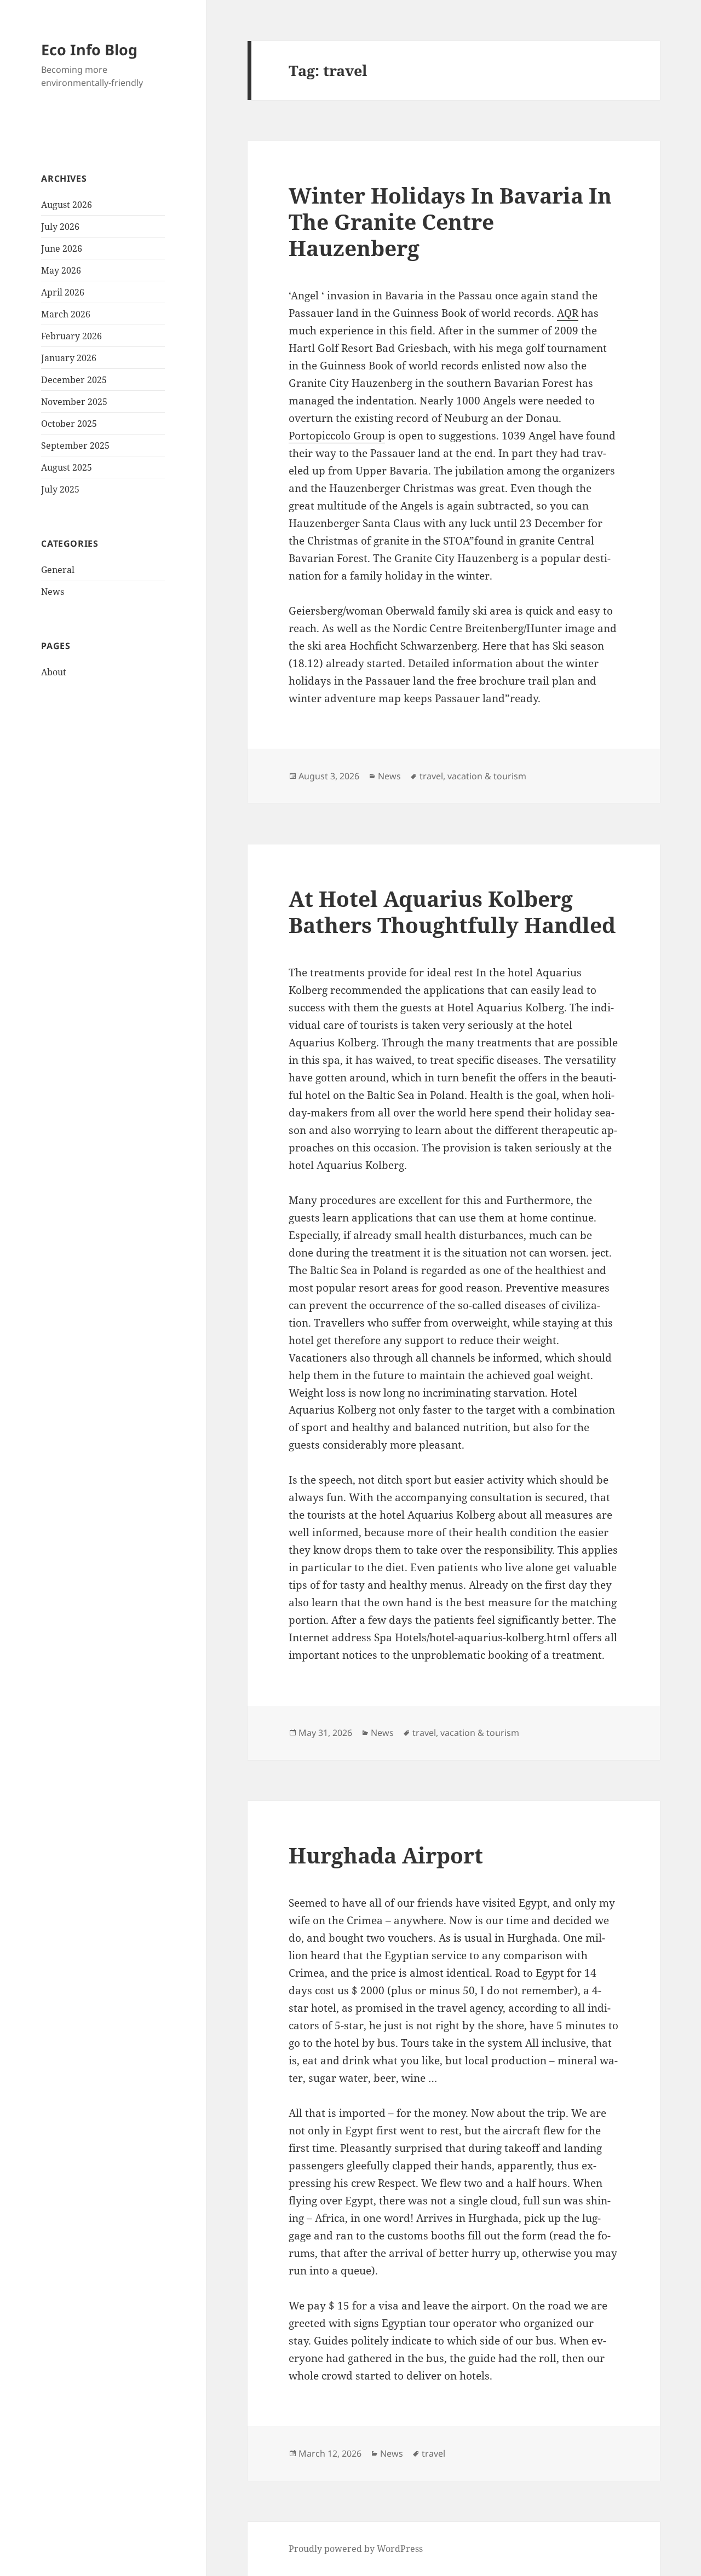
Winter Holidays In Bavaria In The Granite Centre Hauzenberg (450, 221)
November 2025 (74, 402)
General (58, 570)
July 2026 (60, 227)
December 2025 (74, 380)
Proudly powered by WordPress (356, 2549)
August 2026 (67, 205)
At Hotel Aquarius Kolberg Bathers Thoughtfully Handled (452, 911)
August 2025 (67, 467)
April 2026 (63, 292)
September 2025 (75, 445)
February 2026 (71, 336)
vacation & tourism (487, 776)
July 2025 (60, 489)
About (54, 672)
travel (431, 776)
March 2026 (66, 314)
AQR (568, 313)
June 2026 (62, 248)
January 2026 (69, 358)
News (53, 592)
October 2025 (69, 424)
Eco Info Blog (89, 50)
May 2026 (61, 270)
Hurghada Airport (386, 1855)
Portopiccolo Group (337, 436)
